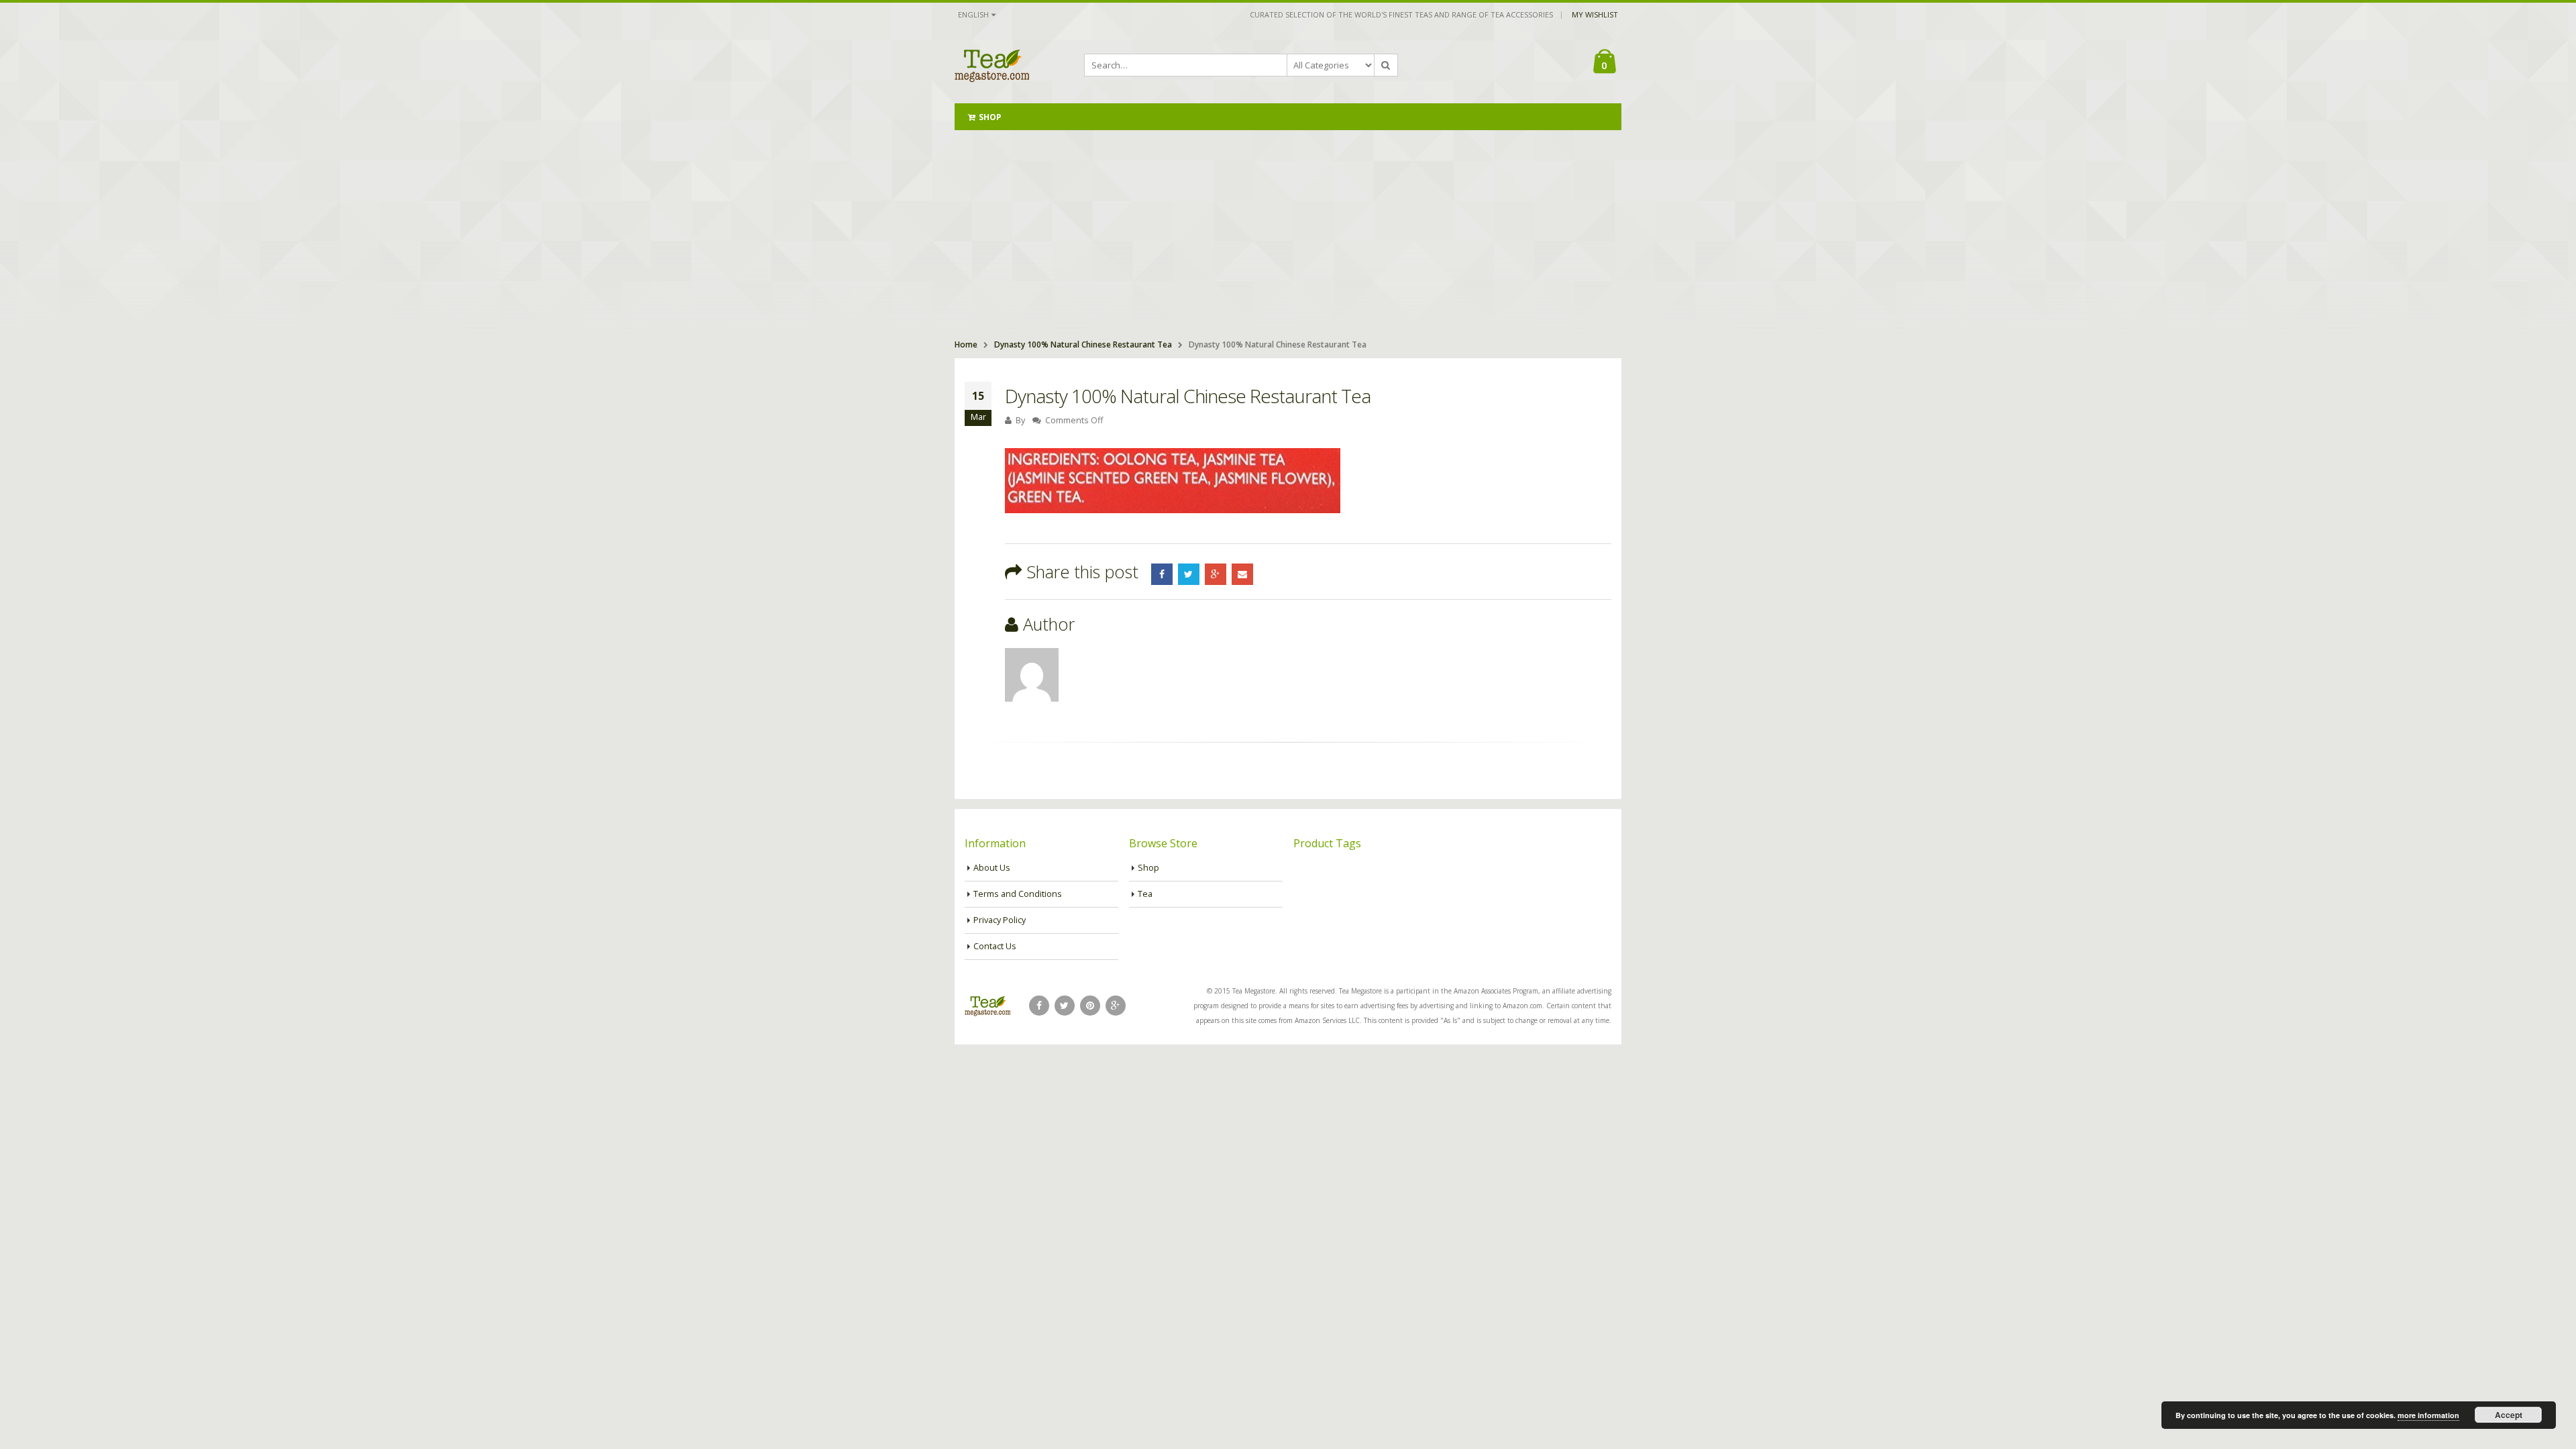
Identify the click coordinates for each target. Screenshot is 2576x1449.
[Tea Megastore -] (992, 65)
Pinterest (1090, 1006)
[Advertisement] (1288, 231)
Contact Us (995, 946)
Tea (1145, 894)
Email (1242, 574)
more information (2428, 1415)
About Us (992, 868)
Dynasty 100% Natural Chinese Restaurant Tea (1083, 344)
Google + (1216, 574)
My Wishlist (1595, 14)
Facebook (1162, 574)
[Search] (1386, 65)
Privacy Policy (1000, 920)
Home (966, 344)
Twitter (1189, 574)
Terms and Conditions (1018, 894)
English (973, 14)
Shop (990, 117)
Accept (2509, 1415)
